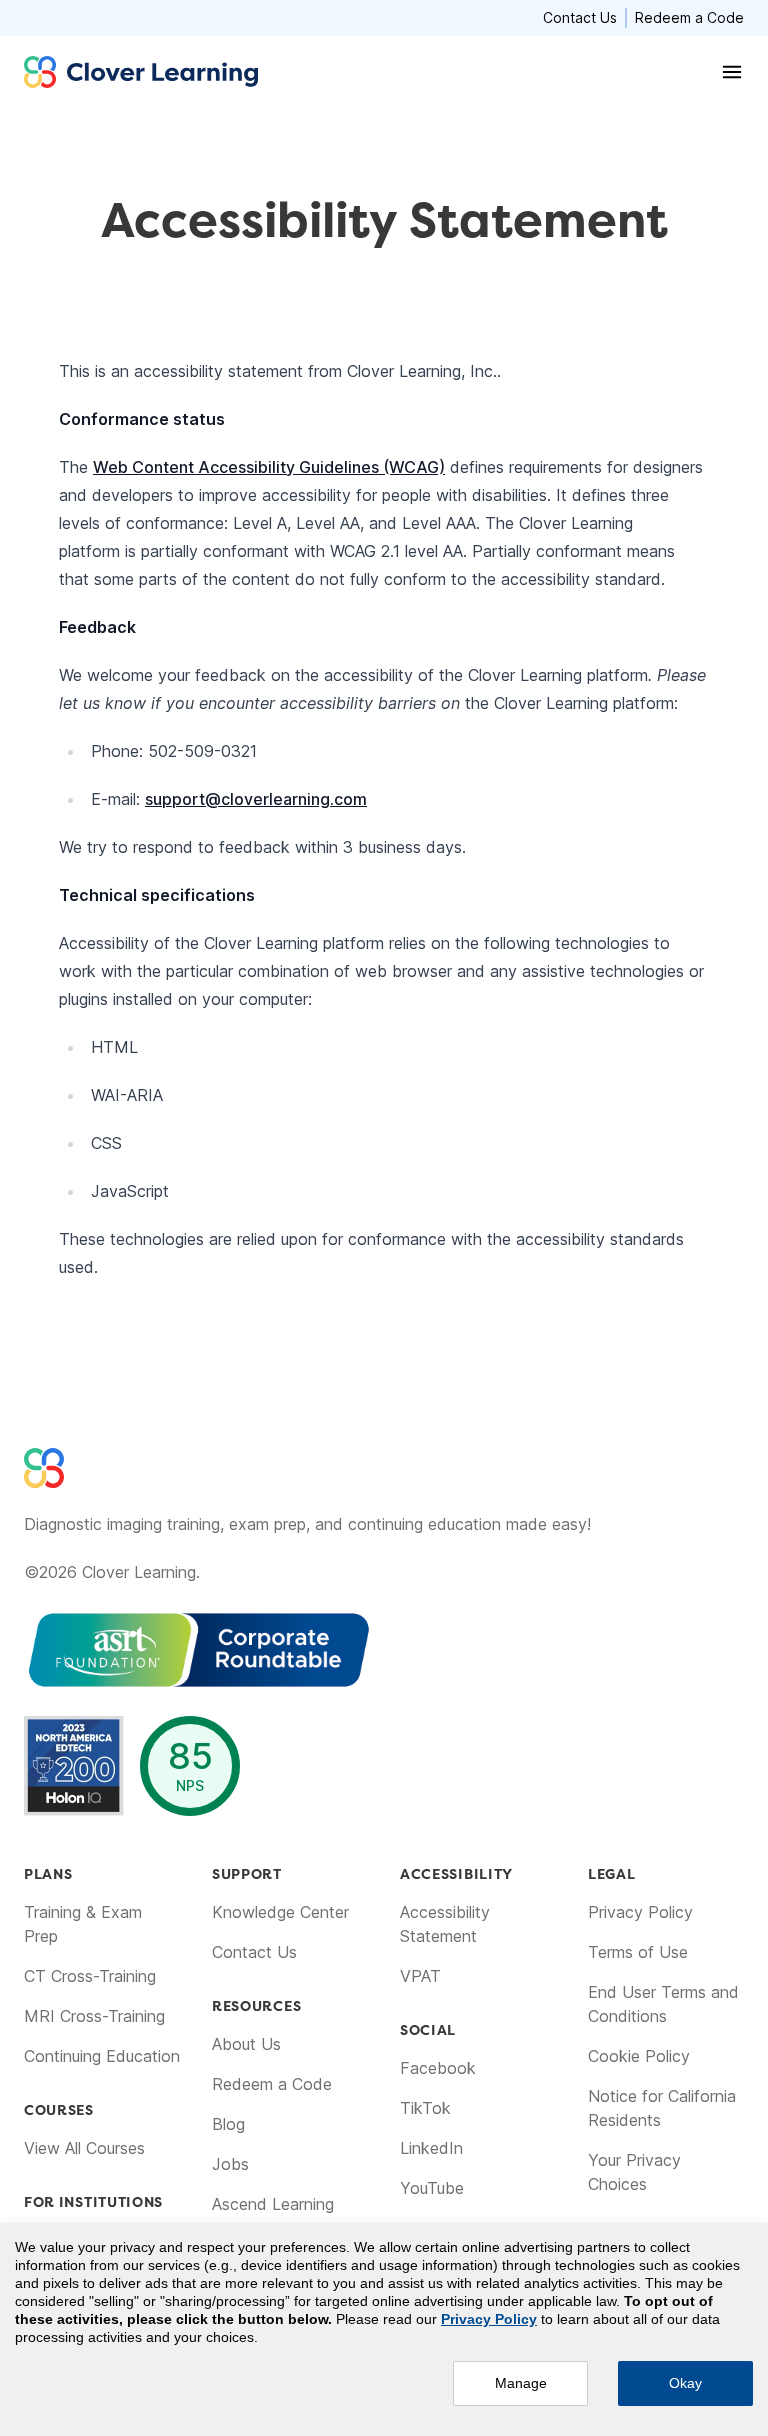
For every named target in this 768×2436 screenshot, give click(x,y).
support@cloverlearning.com (256, 799)
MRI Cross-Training (94, 2016)
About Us (246, 2044)
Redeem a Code (689, 17)
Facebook (438, 2068)
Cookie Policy (639, 2056)
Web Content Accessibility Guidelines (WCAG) (269, 467)
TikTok (425, 2108)
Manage (521, 2383)
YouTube (432, 2188)
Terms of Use (638, 1952)
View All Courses (84, 2148)
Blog (228, 2124)
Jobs (230, 2164)
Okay (685, 2383)
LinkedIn (431, 2148)
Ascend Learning (273, 2204)
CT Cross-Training (90, 1976)
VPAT (420, 1976)
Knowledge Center (280, 1912)
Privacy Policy (640, 1912)
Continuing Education (102, 2056)
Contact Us (580, 17)
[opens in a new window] (352, 1650)
